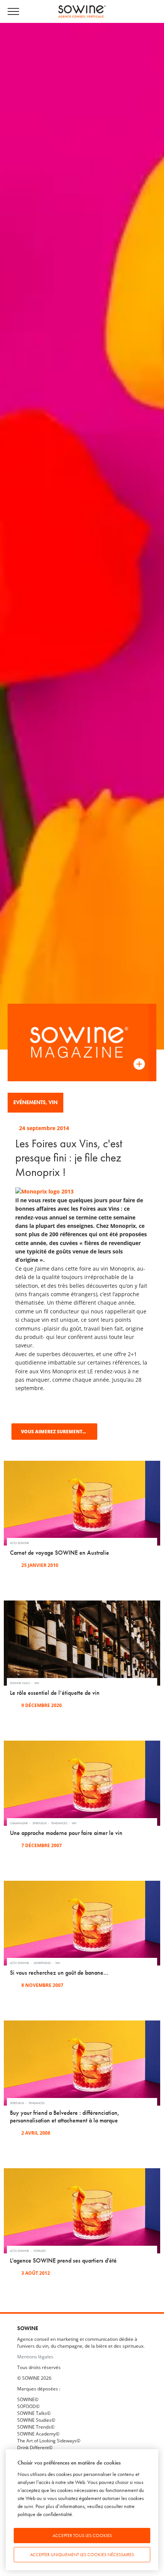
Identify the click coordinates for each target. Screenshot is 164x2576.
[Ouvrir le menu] (17, 12)
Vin (53, 1102)
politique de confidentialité (45, 2514)
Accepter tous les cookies (82, 2536)
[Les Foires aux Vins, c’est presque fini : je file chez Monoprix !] (44, 1191)
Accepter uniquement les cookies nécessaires (82, 2555)
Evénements (30, 1102)
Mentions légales (35, 2356)
